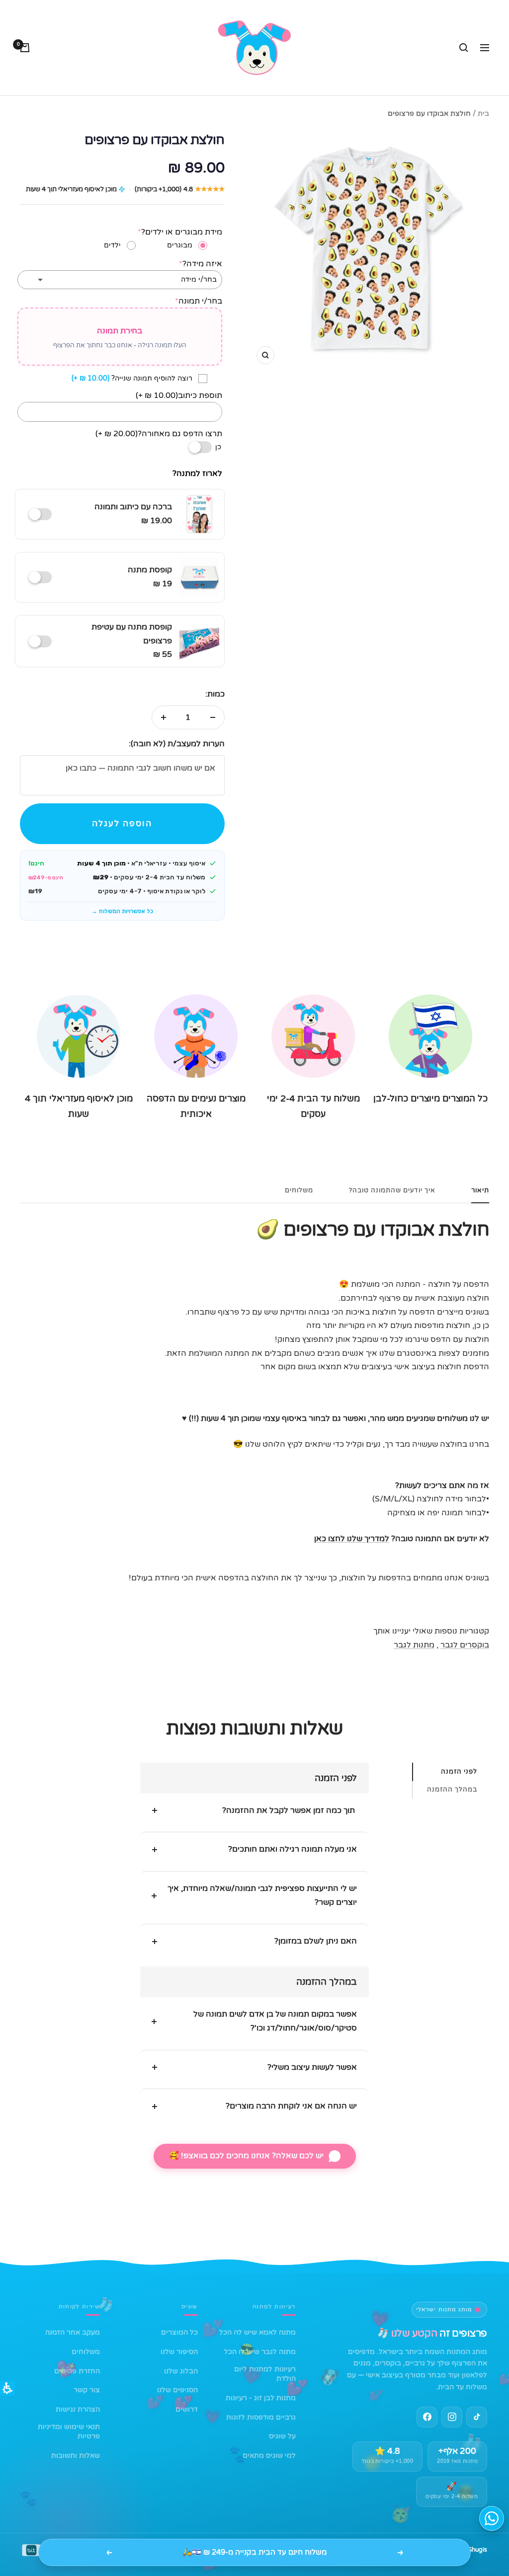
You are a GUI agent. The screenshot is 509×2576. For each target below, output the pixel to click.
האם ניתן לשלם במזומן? (316, 1941)
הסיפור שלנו (179, 2352)
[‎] (42, 514)
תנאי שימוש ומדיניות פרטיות (69, 2432)
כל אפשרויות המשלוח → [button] (122, 911)
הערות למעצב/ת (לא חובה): (177, 744)
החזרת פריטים (77, 2371)
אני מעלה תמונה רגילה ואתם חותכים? (293, 1849)
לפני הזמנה (459, 1772)
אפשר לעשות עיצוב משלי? (312, 2067)
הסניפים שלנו (177, 2390)
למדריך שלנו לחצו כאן (352, 1539)
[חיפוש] (464, 48)
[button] (122, 824)
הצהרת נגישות (78, 2409)
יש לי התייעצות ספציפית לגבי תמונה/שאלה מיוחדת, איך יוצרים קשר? (262, 1895)
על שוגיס (282, 2436)
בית (483, 114)
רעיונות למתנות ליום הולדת (265, 2374)
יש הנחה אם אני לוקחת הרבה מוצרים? (291, 2106)
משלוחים (299, 1190)
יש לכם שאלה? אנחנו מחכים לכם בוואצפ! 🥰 (246, 2156)
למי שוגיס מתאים (269, 2456)
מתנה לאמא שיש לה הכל (257, 2332)
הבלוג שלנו (181, 2371)
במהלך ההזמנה (452, 1790)
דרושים (187, 2409)
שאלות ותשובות (76, 2456)
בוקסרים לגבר (465, 1645)
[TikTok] (477, 2417)
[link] (452, 2417)
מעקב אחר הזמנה (73, 2332)
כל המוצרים (179, 2332)
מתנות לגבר (414, 1645)
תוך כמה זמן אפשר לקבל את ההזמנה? (290, 1810)
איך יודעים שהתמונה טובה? (392, 1190)
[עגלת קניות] (25, 48)
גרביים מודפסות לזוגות (261, 2417)
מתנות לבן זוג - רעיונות (261, 2398)
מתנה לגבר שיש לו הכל (260, 2352)
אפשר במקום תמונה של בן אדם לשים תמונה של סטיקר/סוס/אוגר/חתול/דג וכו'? (275, 2021)
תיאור (480, 1190)
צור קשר (87, 2390)
